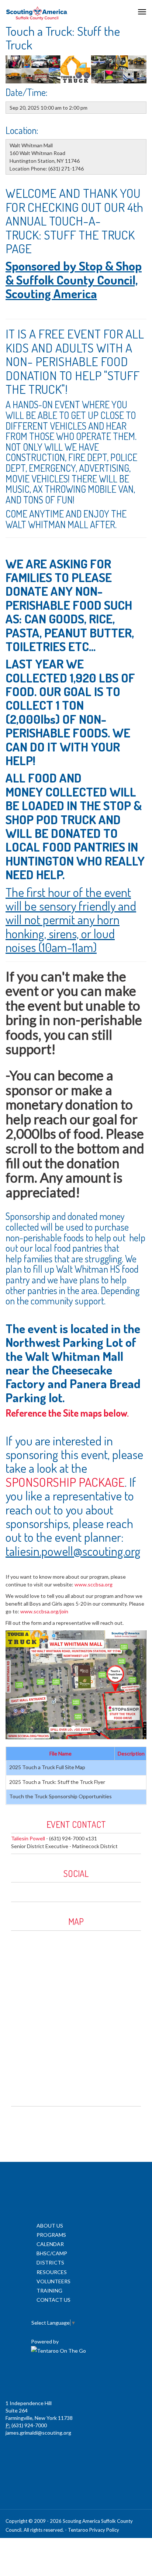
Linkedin (37, 1890)
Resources (52, 2272)
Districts (50, 2262)
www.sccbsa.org (94, 1584)
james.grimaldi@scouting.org (38, 2433)
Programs (51, 2235)
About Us (50, 2226)
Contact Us (53, 2300)
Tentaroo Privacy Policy (94, 2530)
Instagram (68, 1890)
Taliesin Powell (28, 1838)
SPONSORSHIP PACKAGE (65, 1482)
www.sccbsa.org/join (44, 1611)
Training (49, 2290)
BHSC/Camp (52, 2253)
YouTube (52, 1890)
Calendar (50, 2244)
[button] (16, 1685)
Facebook (21, 1890)
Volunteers (53, 2281)
